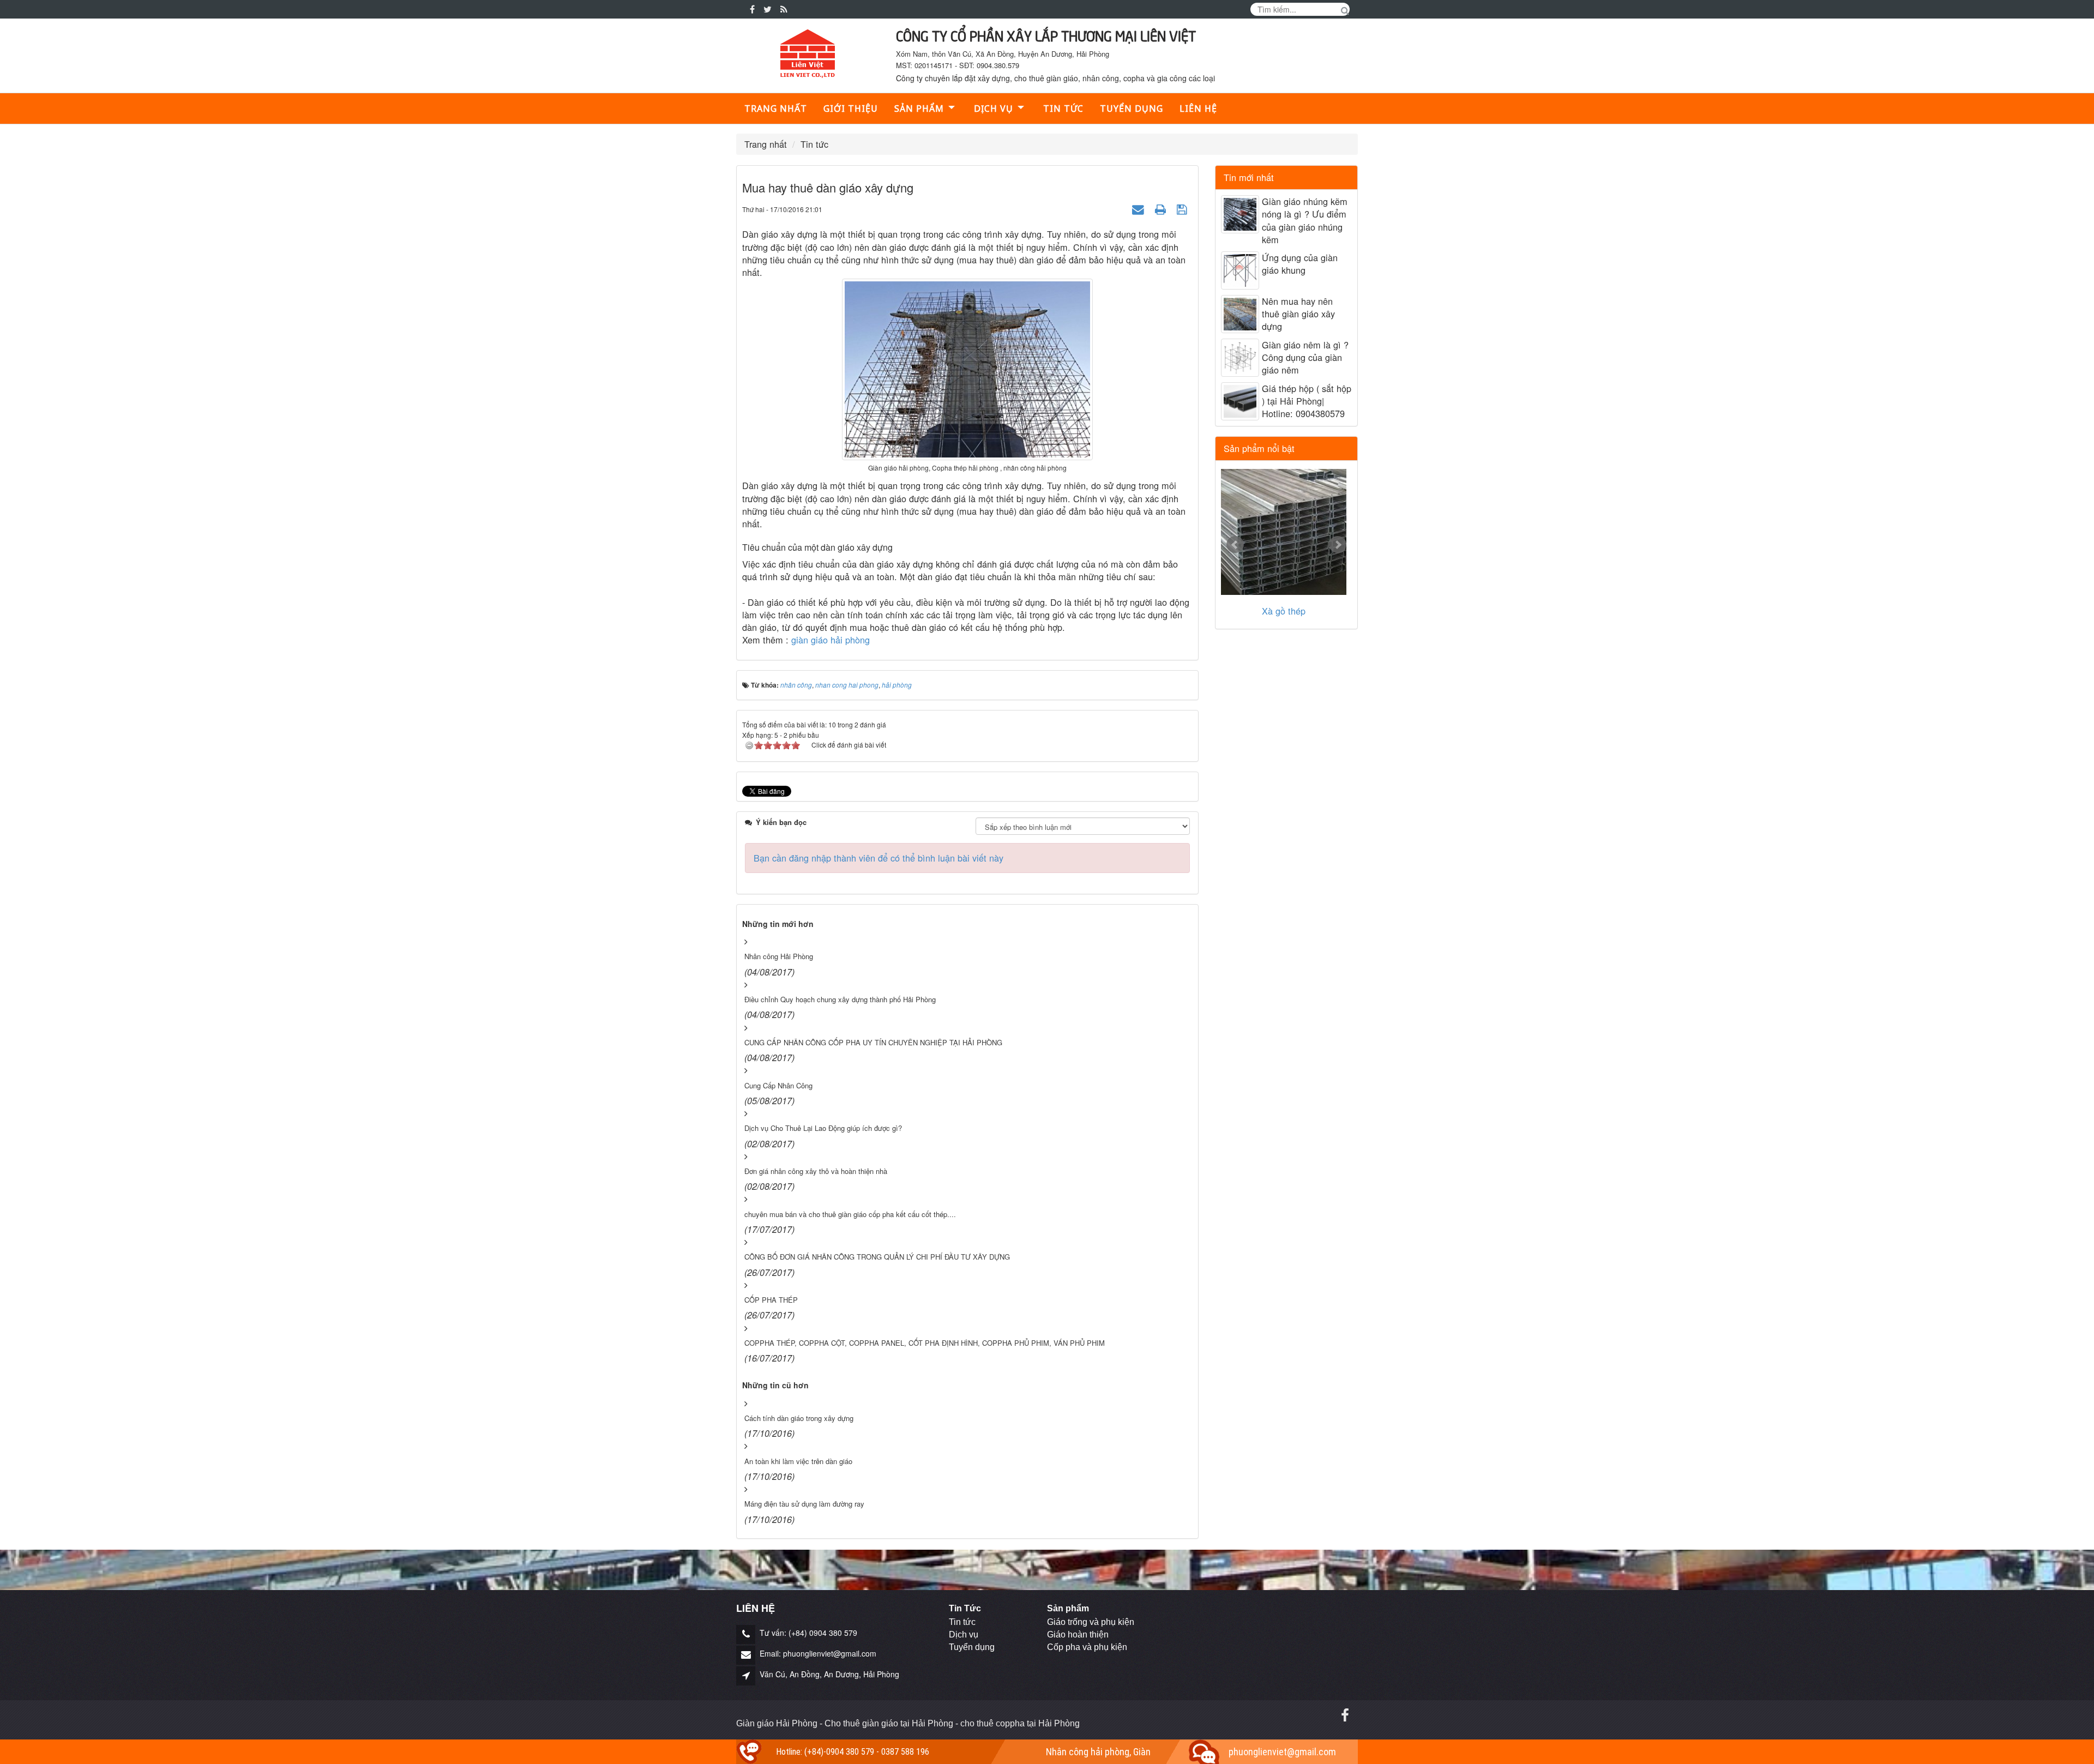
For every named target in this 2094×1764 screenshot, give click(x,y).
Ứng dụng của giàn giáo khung (1300, 264)
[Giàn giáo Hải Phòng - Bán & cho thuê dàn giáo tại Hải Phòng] (808, 54)
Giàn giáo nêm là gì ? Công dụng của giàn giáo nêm (1305, 357)
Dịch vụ (994, 109)
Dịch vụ (964, 1634)
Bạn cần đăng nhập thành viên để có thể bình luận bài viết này (878, 858)
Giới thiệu (851, 109)
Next (1338, 545)
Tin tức (1063, 109)
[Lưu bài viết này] (1183, 208)
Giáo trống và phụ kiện (1091, 1622)
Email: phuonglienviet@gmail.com (818, 1653)
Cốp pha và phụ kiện (1087, 1647)
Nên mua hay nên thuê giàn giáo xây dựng (1298, 314)
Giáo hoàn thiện (1078, 1634)
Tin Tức (965, 1608)
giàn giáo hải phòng (832, 640)
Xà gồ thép (1284, 611)
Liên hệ (1198, 109)
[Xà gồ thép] (1284, 532)
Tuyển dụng (1132, 109)
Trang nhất (776, 109)
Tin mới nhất (1249, 177)
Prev (1235, 545)
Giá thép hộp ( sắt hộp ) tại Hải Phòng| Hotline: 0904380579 (1307, 401)
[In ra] (1162, 208)
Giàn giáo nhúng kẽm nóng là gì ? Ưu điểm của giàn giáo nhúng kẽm (1305, 221)
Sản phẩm (919, 109)
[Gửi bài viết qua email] (1139, 208)
